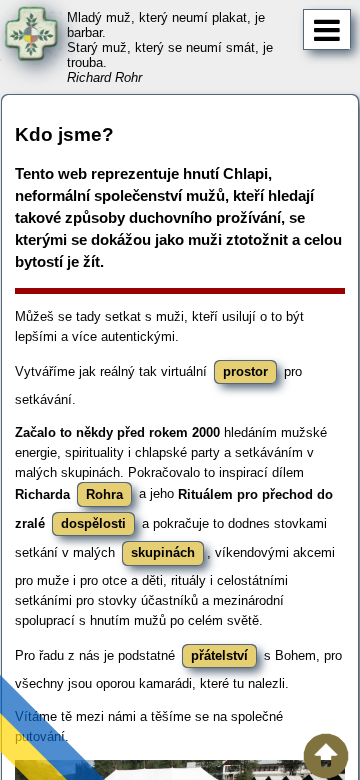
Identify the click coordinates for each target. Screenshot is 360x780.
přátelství (219, 655)
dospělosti (93, 523)
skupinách (163, 552)
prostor (245, 371)
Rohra (104, 494)
